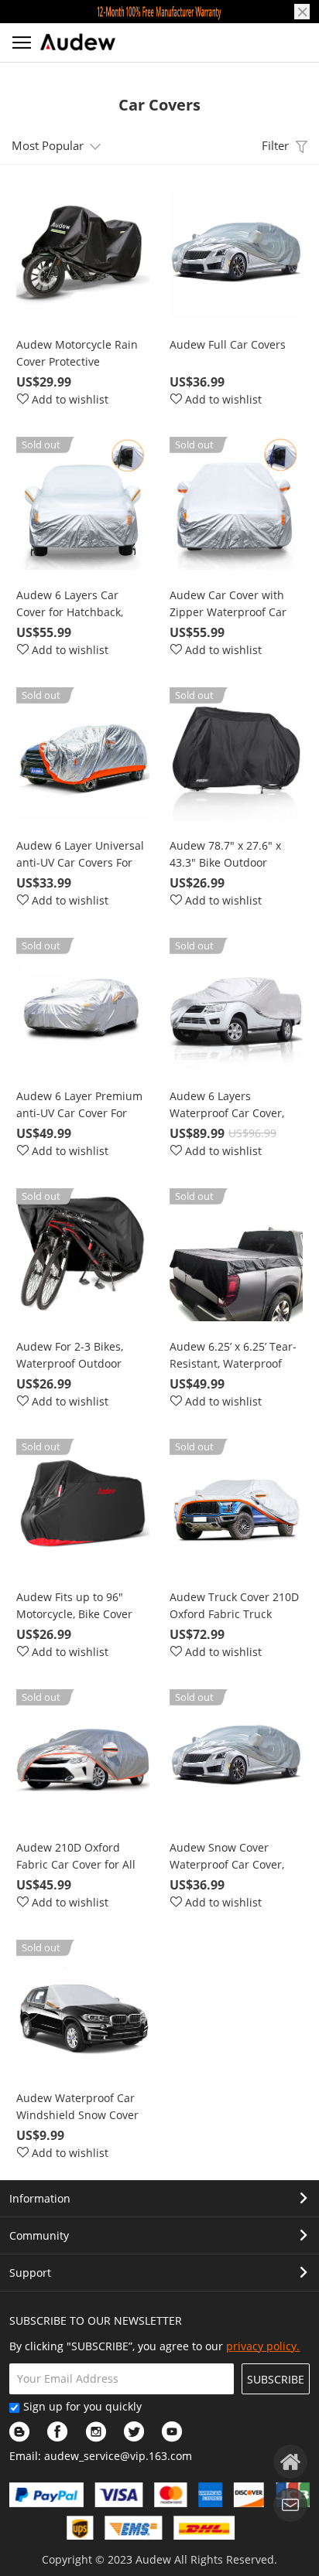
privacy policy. (263, 2346)
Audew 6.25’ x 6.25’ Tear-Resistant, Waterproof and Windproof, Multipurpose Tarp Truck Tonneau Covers (233, 1356)
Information (40, 2198)
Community (39, 2235)
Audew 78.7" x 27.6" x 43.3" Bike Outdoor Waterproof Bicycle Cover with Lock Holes (235, 855)
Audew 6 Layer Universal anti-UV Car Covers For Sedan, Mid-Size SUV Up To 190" (80, 855)
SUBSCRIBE (276, 2379)
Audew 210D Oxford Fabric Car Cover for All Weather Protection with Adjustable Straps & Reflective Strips (79, 1857)
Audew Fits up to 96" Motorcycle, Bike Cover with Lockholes (74, 1606)
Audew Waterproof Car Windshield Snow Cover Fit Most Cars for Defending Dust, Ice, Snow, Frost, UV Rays (77, 2107)
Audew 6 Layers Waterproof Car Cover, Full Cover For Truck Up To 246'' (230, 1105)
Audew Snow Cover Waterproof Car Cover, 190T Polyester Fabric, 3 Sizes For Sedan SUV (230, 1857)
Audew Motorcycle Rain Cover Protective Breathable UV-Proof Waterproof (77, 354)
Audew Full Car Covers (228, 344)
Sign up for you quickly (82, 2406)
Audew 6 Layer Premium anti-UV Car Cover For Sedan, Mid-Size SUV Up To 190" (79, 1105)
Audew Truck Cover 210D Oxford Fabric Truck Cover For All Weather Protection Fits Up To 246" (236, 1606)
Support (30, 2273)
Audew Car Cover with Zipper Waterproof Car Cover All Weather (228, 604)
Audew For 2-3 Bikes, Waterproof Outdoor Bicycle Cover (70, 1356)
